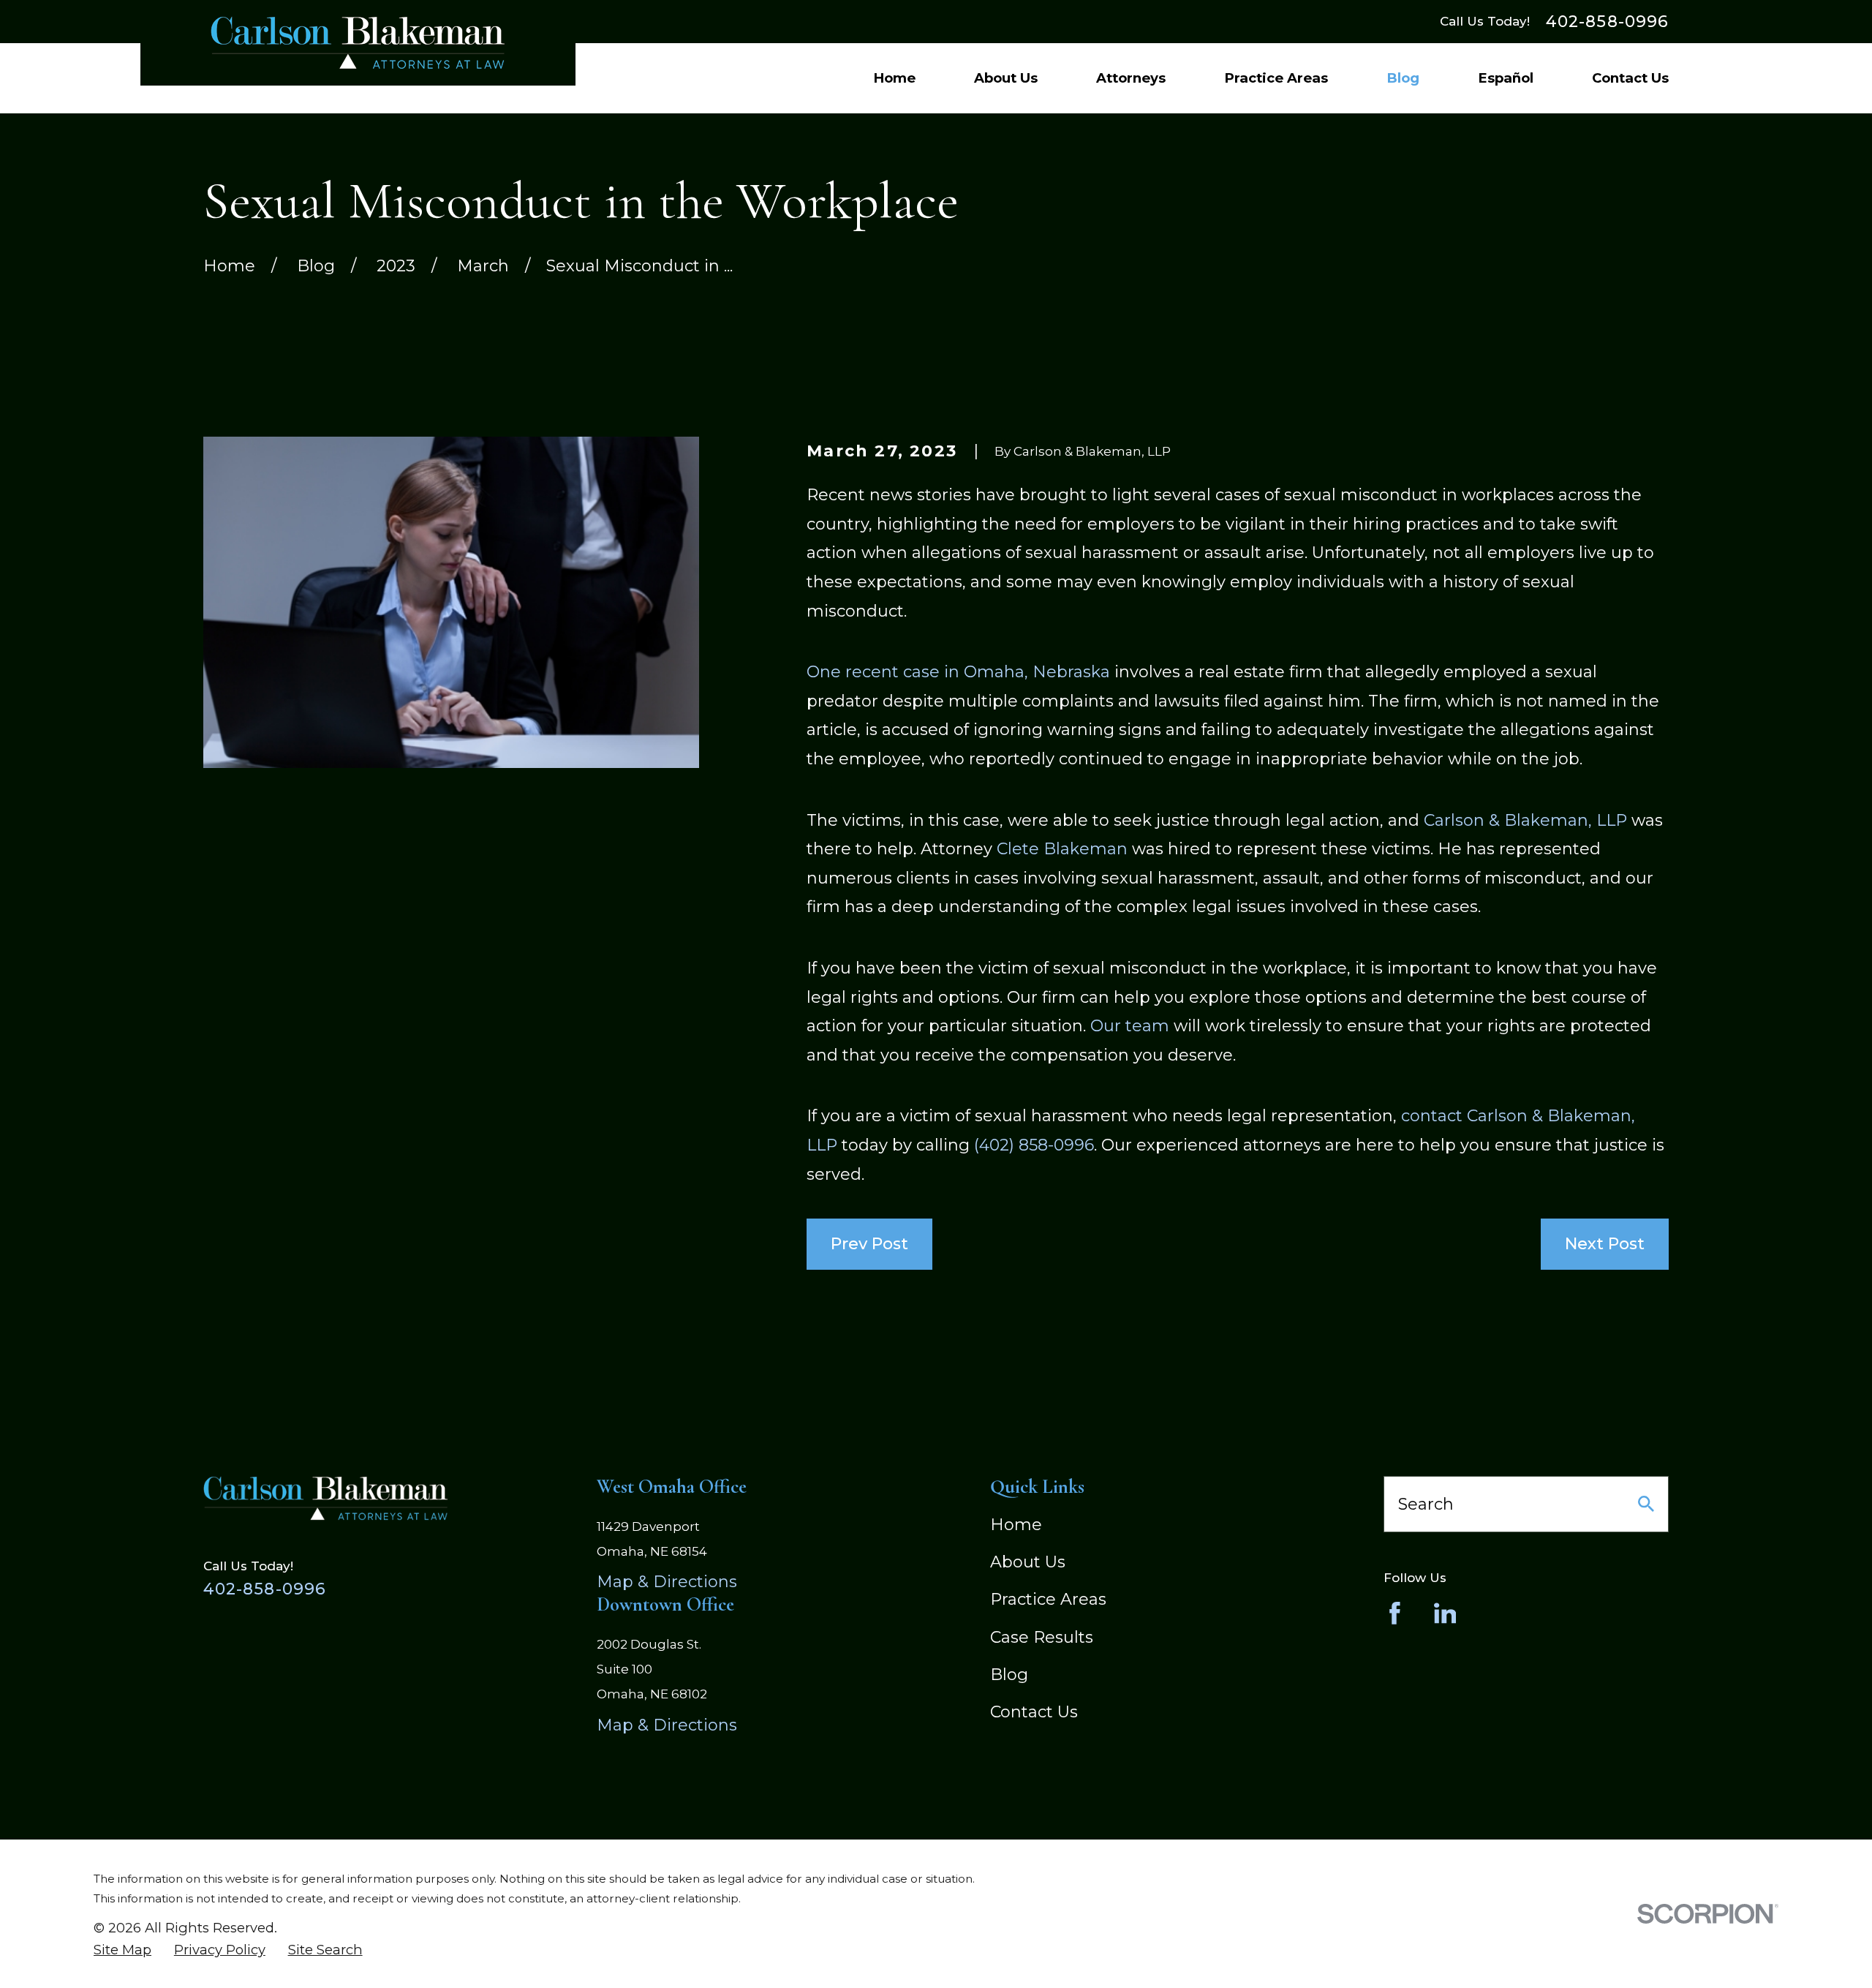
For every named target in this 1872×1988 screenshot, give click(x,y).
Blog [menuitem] (1403, 78)
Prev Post (869, 1244)
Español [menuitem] (1506, 78)
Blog (1009, 1675)
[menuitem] (122, 1950)
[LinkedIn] (1445, 1613)
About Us (1028, 1562)
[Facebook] (1395, 1613)
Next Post (1605, 1244)
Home (1016, 1525)
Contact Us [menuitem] (1630, 78)
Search (1426, 1504)
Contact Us (1034, 1712)
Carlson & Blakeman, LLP (1525, 820)
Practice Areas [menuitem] (1276, 78)
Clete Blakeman (1062, 849)
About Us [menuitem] (1006, 78)
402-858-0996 (1607, 22)
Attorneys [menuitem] (1131, 78)
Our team (1130, 1026)
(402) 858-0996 (1034, 1145)
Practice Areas (1048, 1599)
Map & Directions (667, 1582)
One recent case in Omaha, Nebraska (958, 672)
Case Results (1042, 1637)
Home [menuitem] (894, 78)
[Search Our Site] (1646, 1504)
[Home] (358, 43)
